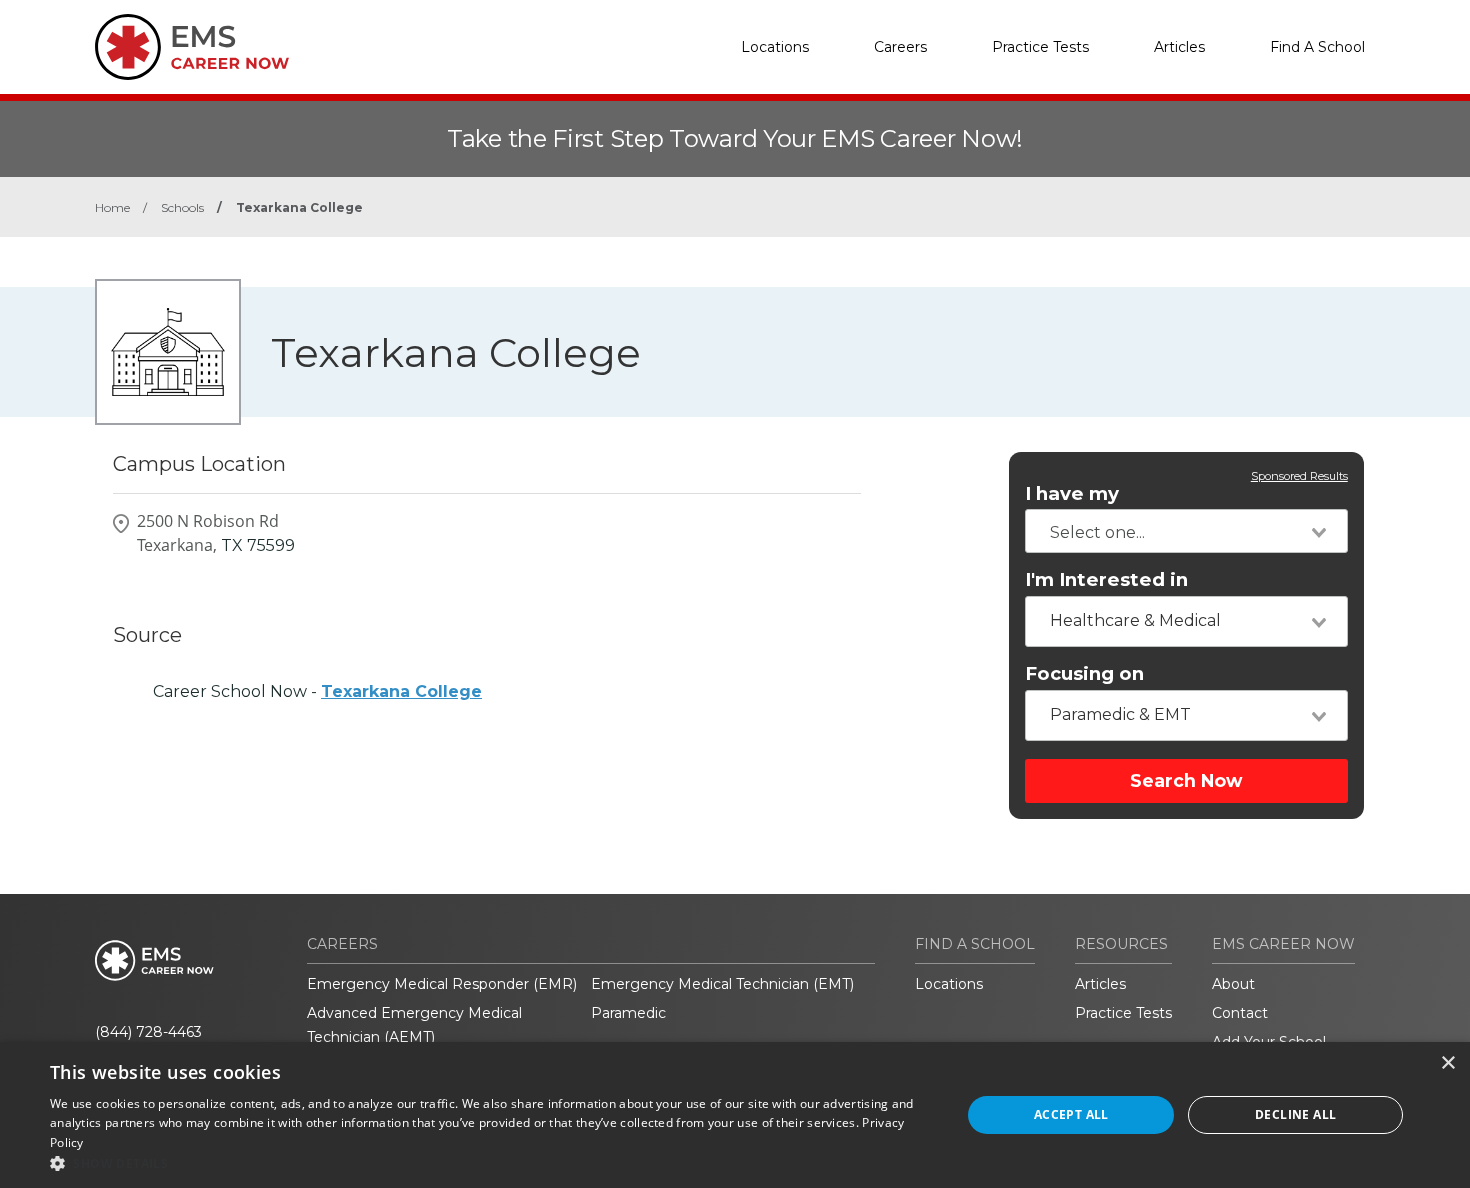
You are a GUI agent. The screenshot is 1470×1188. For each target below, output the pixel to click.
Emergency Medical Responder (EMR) (442, 984)
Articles (1179, 47)
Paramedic (628, 1013)
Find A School (1317, 47)
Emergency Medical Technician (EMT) (722, 984)
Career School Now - (317, 691)
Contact (1240, 1013)
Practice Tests (1040, 47)
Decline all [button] (1295, 1114)
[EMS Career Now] (195, 47)
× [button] (1447, 1063)
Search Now (1186, 780)
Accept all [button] (1071, 1114)
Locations (775, 47)
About (1233, 984)
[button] (492, 1163)
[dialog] (735, 1115)
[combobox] (1186, 531)
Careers (900, 47)
